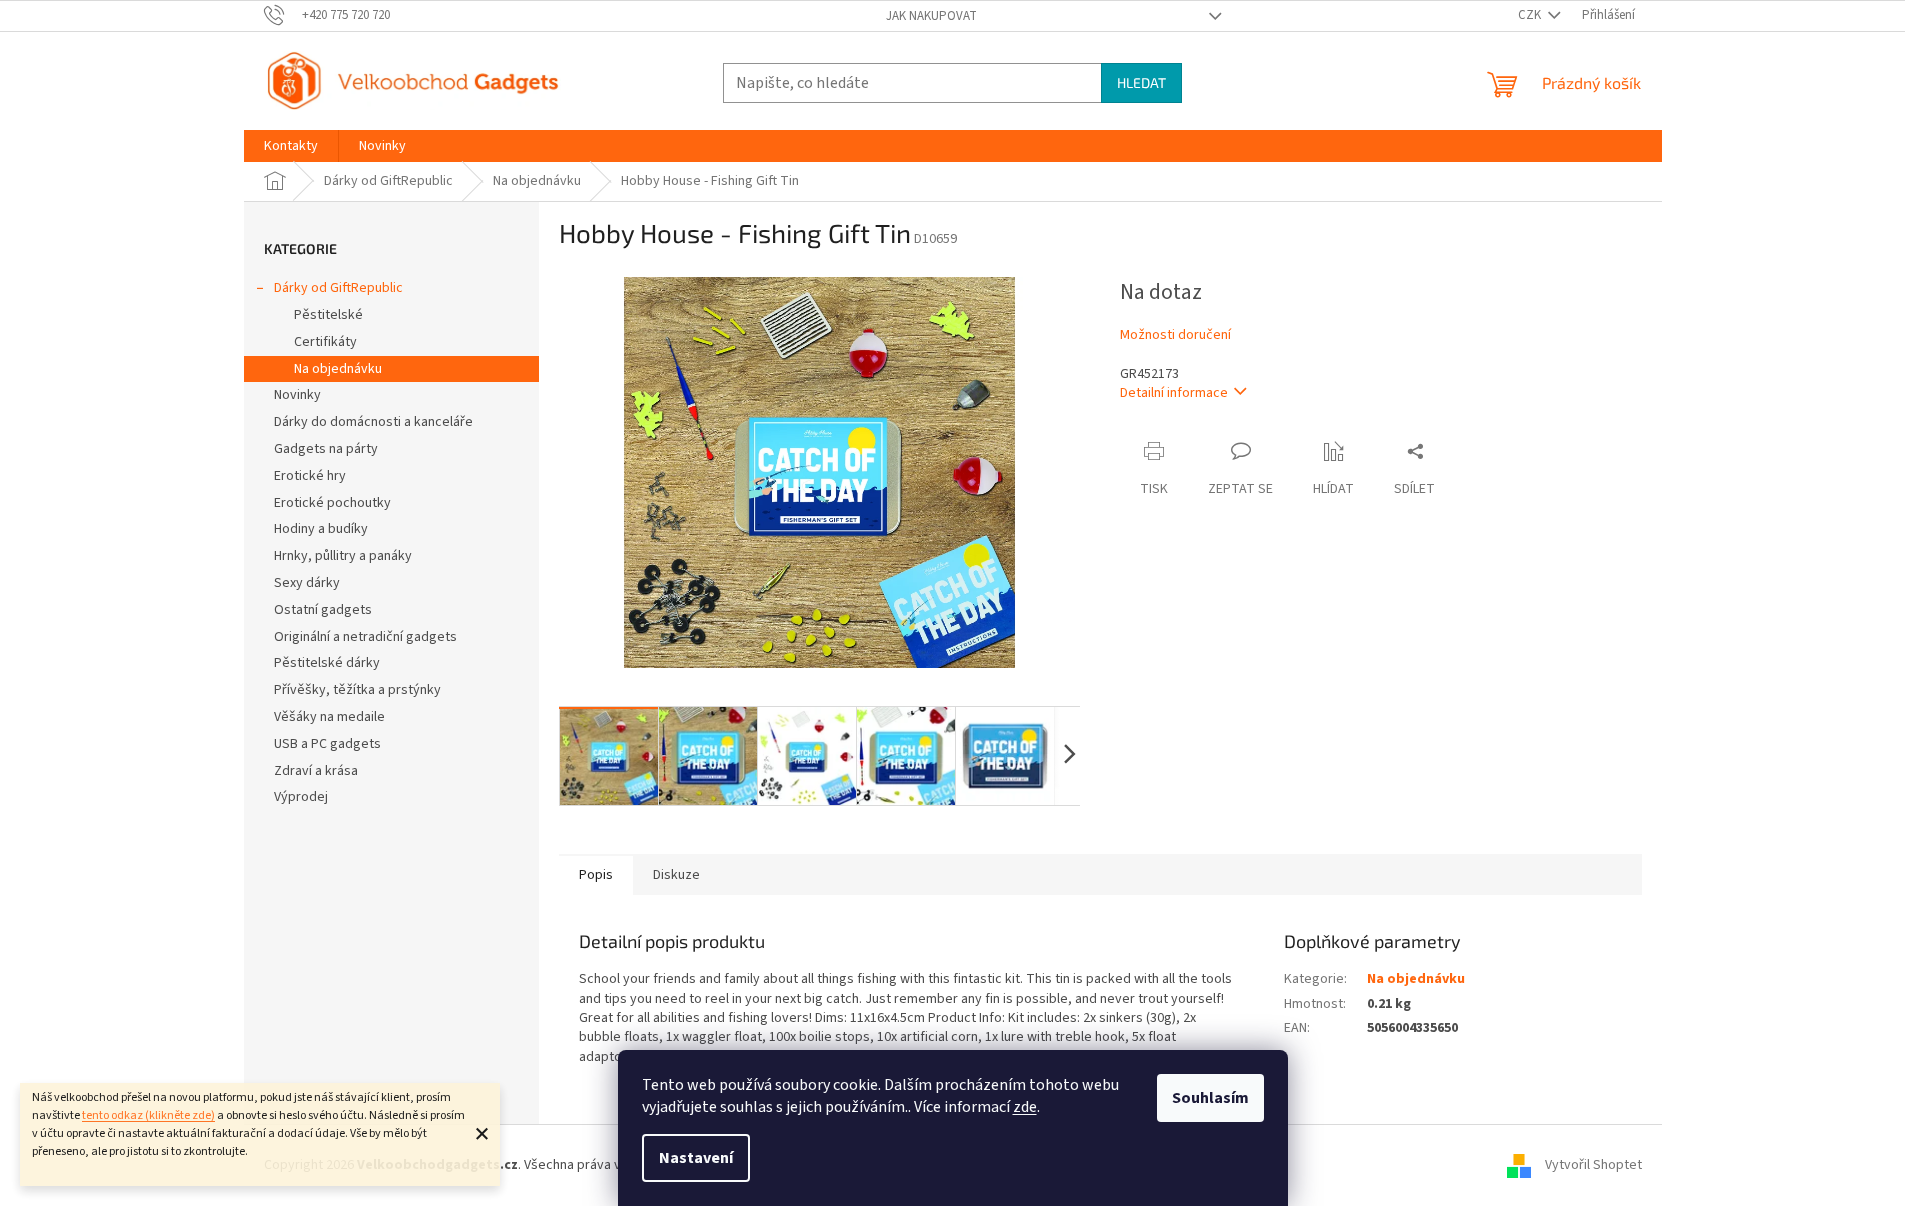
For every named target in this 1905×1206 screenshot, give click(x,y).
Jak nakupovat (931, 16)
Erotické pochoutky (332, 503)
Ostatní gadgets (323, 610)
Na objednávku (338, 369)
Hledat (1141, 82)
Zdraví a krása (316, 771)
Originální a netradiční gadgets (365, 637)
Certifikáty (325, 342)
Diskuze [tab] (676, 875)
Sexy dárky (307, 583)
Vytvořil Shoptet (1593, 1165)
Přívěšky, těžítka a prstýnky (357, 690)
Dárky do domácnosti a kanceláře (373, 422)
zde (1025, 1107)
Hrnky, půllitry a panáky (343, 556)
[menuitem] (291, 146)
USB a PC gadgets (327, 744)
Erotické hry (310, 476)
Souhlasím (1210, 1098)
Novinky (297, 395)
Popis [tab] (596, 875)
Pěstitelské (328, 315)
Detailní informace (1174, 393)
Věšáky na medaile (329, 717)
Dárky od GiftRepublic (338, 288)
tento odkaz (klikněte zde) (148, 1115)
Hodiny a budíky (321, 529)
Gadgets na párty (326, 449)
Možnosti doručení (1175, 335)
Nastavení (696, 1158)
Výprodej (301, 797)
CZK (1531, 15)
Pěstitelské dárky (327, 663)
